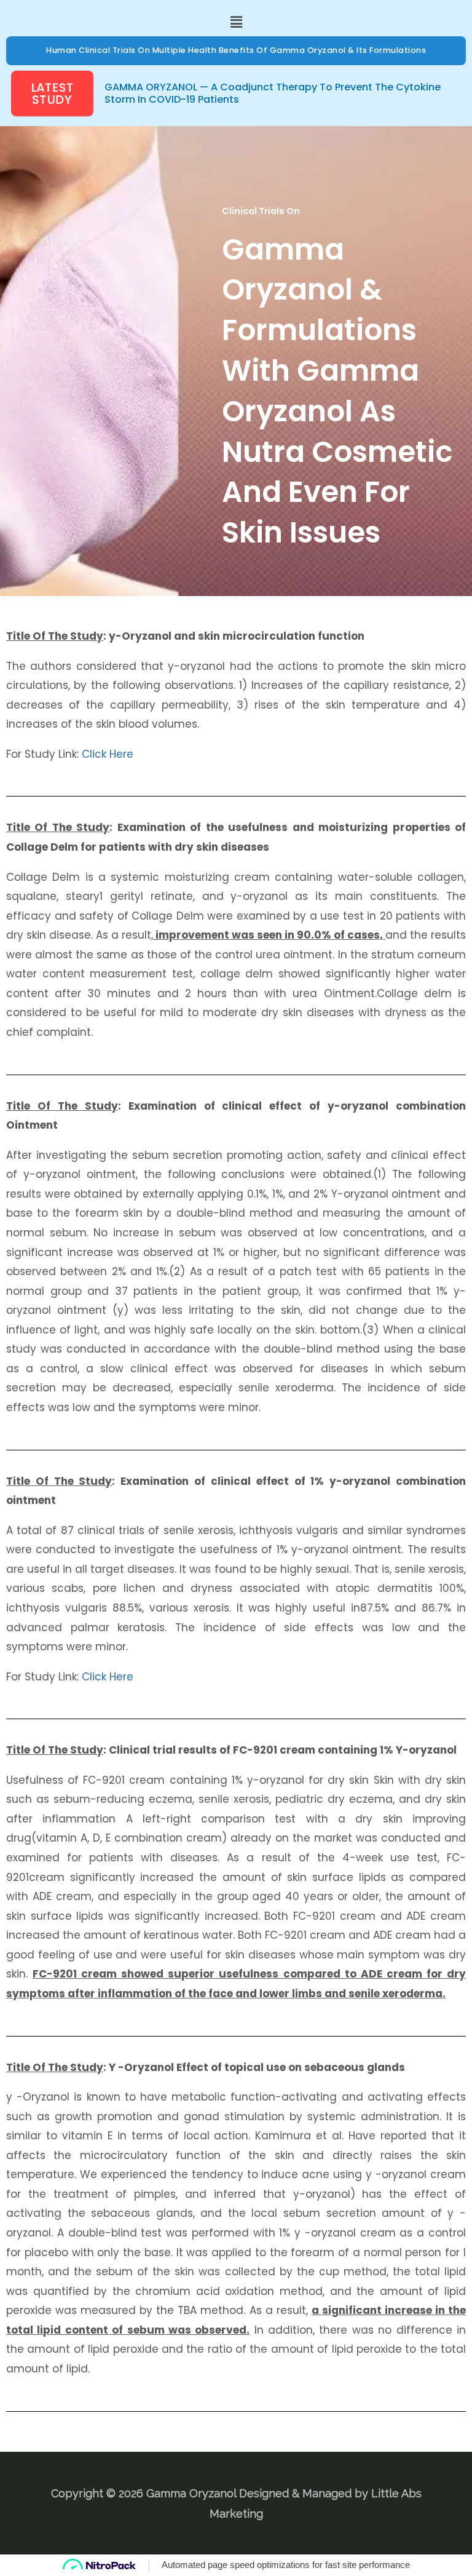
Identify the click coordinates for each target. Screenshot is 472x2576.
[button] (236, 22)
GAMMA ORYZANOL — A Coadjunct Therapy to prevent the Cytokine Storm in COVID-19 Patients (273, 93)
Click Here (108, 754)
